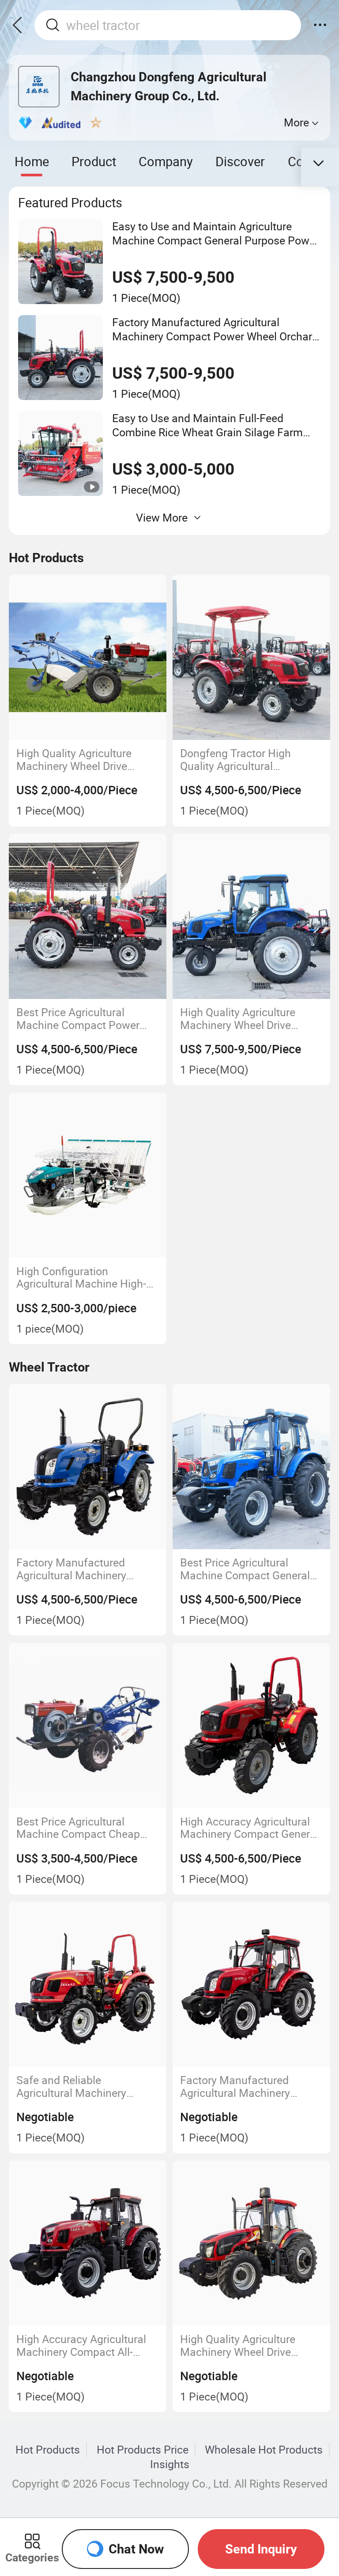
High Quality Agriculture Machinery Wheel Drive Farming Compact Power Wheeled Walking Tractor (241, 1019)
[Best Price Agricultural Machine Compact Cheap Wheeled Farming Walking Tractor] (88, 1726)
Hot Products (48, 2450)
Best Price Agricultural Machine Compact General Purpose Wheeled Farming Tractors (245, 1569)
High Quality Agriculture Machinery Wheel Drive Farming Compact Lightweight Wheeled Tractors (238, 2345)
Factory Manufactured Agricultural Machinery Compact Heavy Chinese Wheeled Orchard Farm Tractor (76, 1569)
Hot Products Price (143, 2450)
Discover (240, 161)
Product (94, 161)
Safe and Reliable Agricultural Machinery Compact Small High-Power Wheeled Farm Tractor (84, 2086)
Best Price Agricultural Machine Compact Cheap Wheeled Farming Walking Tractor (80, 1828)
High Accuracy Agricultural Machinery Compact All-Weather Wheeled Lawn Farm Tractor (88, 2345)
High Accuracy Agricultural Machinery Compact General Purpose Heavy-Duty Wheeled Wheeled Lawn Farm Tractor (249, 1828)
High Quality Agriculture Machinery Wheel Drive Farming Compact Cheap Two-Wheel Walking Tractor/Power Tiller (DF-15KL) (77, 760)
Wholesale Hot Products (264, 2450)
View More (162, 517)
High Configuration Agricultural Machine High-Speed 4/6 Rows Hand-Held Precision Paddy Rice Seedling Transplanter (83, 1278)
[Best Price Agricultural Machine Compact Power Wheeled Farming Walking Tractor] (88, 916)
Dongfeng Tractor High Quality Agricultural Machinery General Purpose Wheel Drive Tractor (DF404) (249, 760)
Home (32, 161)
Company (166, 161)
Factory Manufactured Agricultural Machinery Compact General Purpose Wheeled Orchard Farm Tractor (244, 2086)
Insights (170, 2464)
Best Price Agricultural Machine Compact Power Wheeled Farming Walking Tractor (80, 1019)
